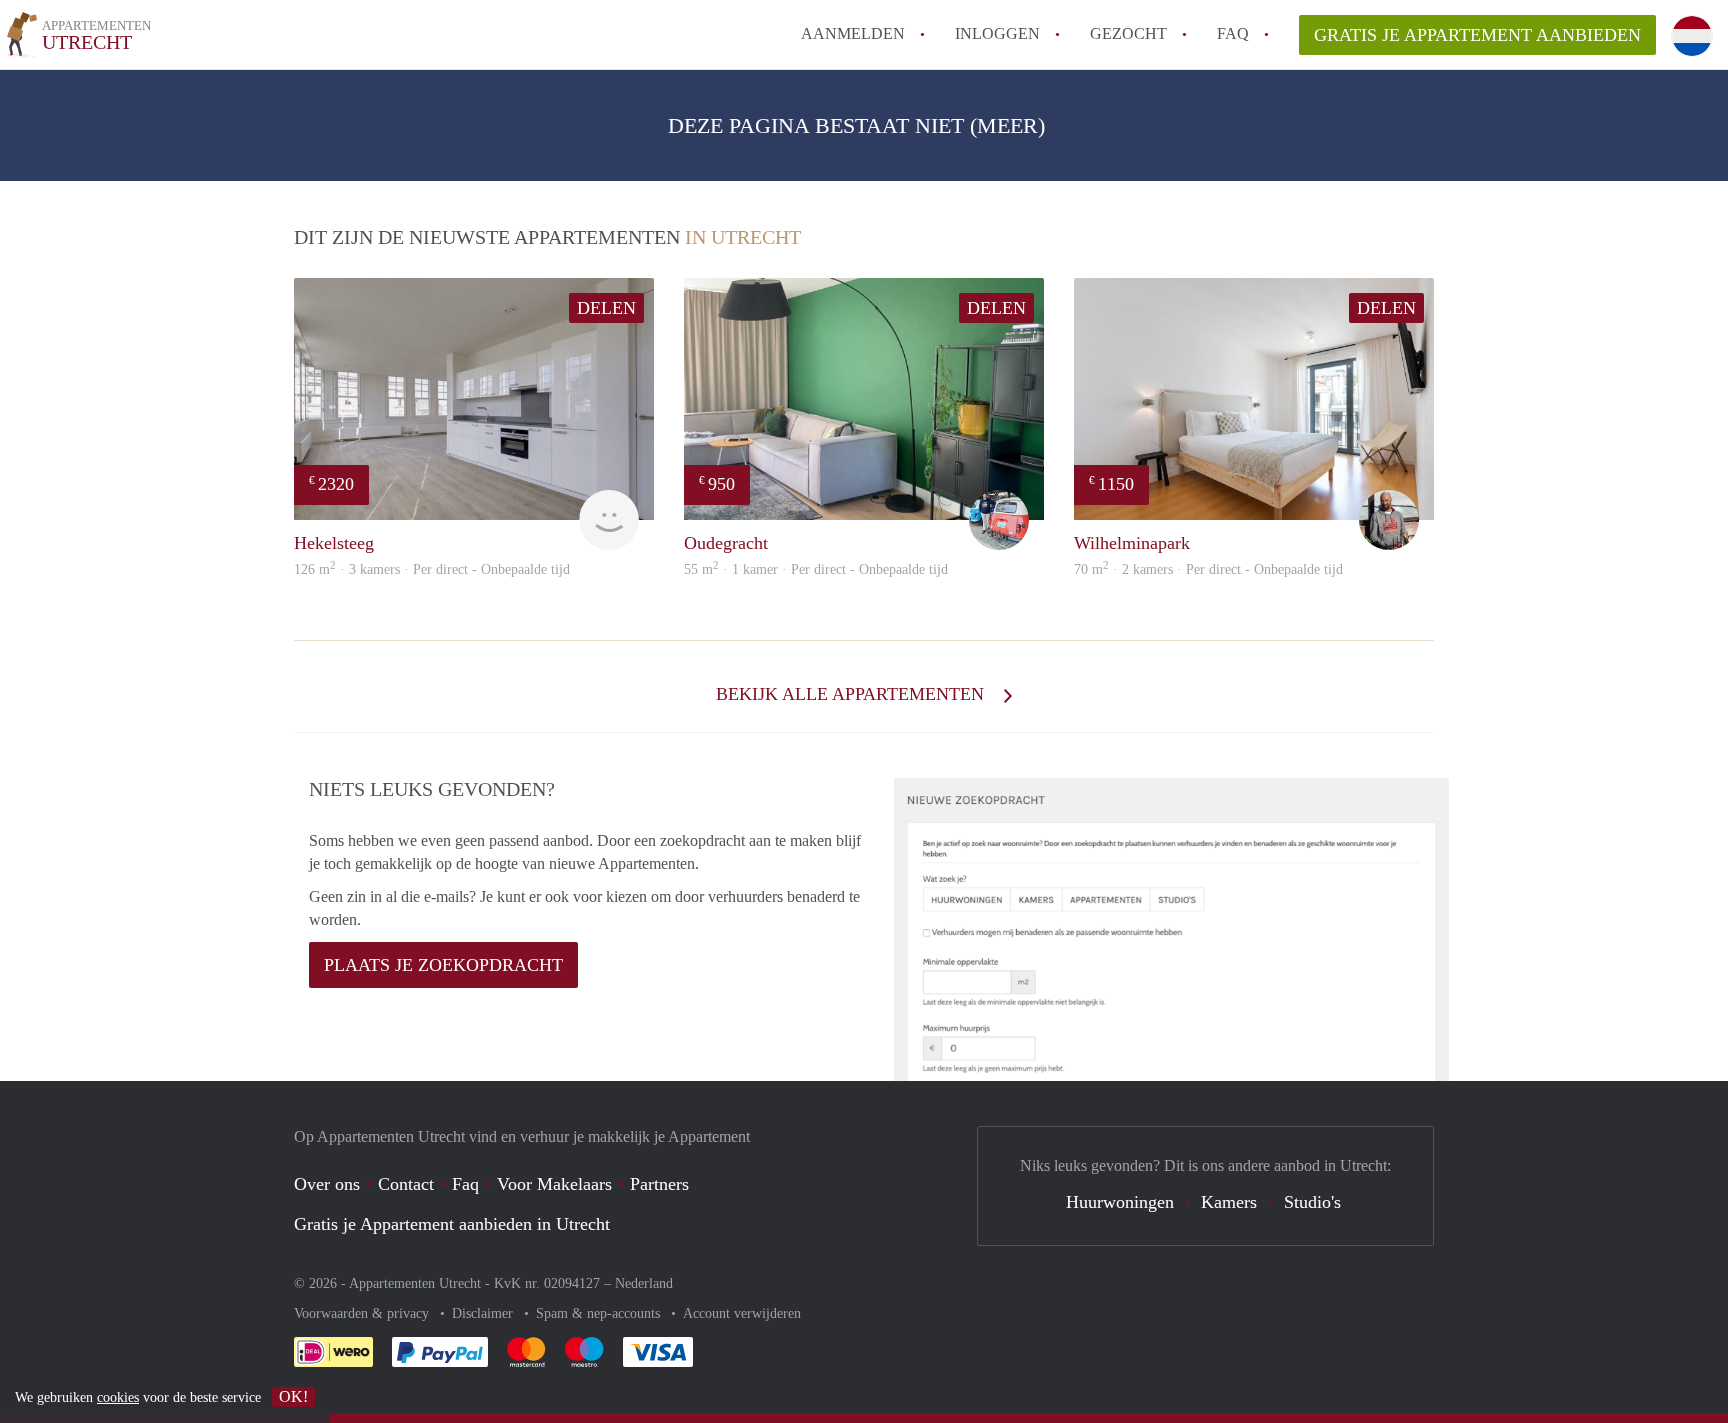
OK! (293, 1396)
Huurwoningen (1120, 1202)
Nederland (644, 1283)
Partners (659, 1184)
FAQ (1233, 33)
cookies (118, 1397)
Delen (606, 308)
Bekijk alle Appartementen (852, 694)
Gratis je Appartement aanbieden (1477, 35)
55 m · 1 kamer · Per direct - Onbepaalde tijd (816, 569)
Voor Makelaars (554, 1184)
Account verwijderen (742, 1313)
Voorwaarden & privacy (363, 1313)
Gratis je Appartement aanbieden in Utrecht (452, 1224)
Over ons (327, 1184)
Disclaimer (484, 1313)
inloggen (997, 33)
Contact (406, 1184)
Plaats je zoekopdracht (443, 965)
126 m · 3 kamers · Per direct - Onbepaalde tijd (432, 569)
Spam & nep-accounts (600, 1313)
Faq (465, 1184)
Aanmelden (853, 33)
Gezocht (1128, 33)
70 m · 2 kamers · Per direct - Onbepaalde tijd (1208, 569)
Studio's (1312, 1202)
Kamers (1229, 1202)
